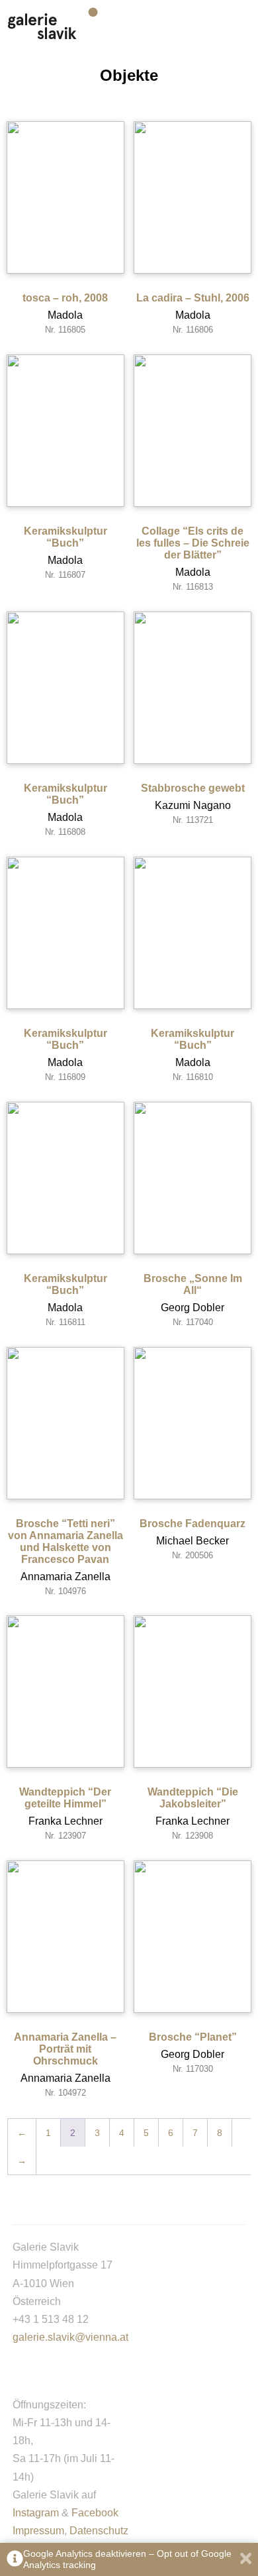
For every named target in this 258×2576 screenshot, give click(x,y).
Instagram (36, 2513)
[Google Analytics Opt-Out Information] (15, 2560)
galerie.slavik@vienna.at (70, 2337)
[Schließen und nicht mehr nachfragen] (246, 2560)
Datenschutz (99, 2531)
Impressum (38, 2531)
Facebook (95, 2513)
